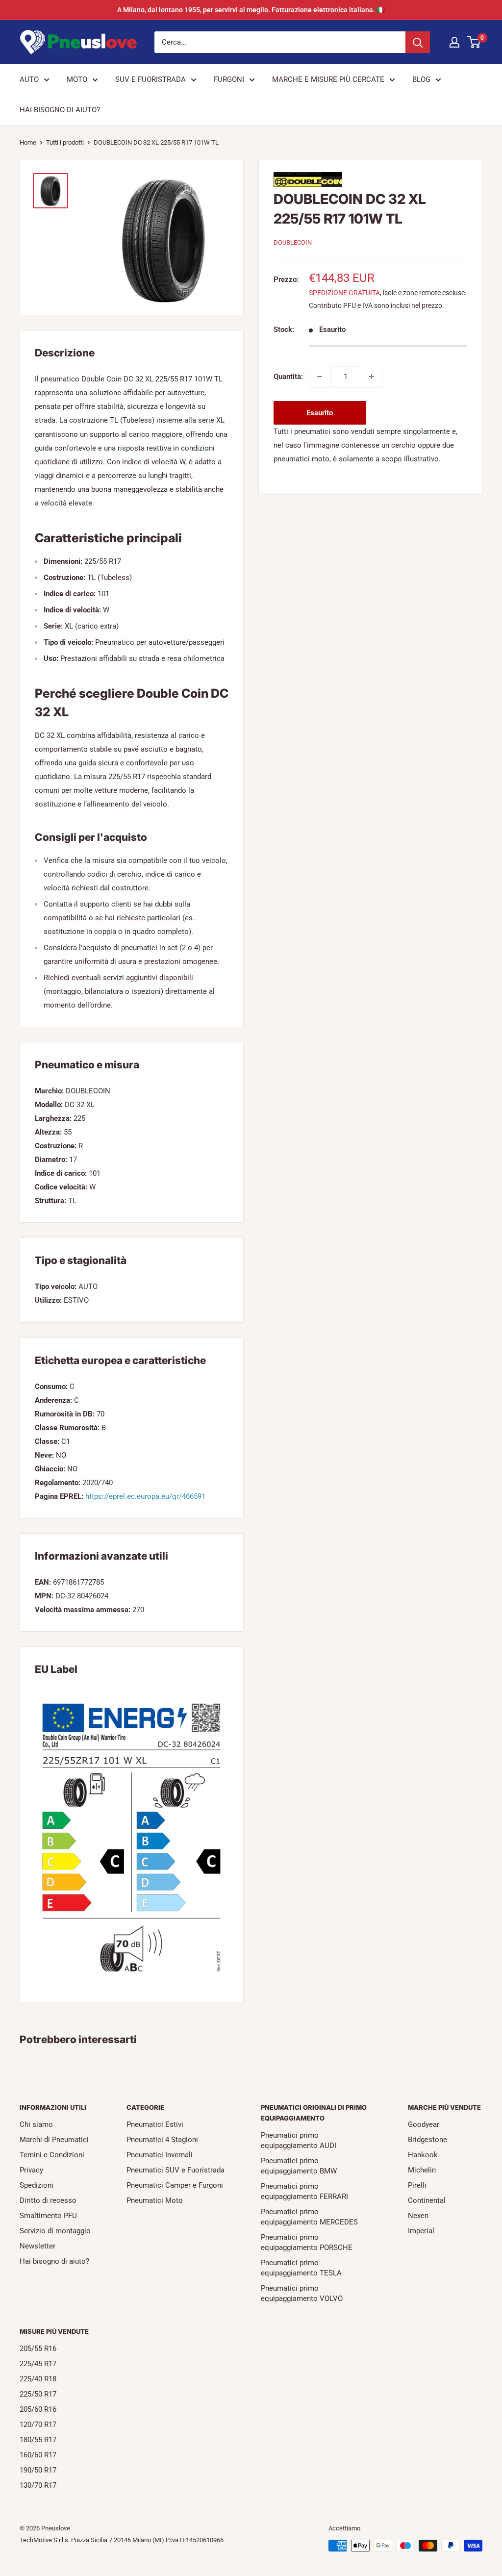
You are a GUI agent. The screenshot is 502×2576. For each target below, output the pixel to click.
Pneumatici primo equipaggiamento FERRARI (304, 2191)
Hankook (423, 2155)
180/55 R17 (38, 2440)
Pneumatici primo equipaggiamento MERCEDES (309, 2217)
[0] (474, 42)
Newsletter (38, 2246)
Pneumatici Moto (155, 2200)
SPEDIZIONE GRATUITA (344, 293)
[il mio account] (454, 42)
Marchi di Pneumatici (54, 2140)
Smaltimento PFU (48, 2216)
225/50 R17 (38, 2394)
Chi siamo (36, 2124)
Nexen (418, 2216)
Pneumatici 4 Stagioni (162, 2140)
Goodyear (424, 2124)
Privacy (31, 2170)
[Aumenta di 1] (372, 377)
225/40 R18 (38, 2379)
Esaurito (320, 413)
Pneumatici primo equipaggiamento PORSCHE (307, 2242)
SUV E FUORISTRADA (151, 79)
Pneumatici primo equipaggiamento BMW (299, 2166)
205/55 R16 (38, 2349)
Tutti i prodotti (65, 142)
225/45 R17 (38, 2364)
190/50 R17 (38, 2470)
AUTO (29, 79)
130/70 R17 (38, 2485)
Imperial (421, 2231)
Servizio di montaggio (55, 2231)
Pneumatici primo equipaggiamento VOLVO (302, 2293)
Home (28, 142)
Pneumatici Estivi (155, 2124)
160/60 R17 (38, 2455)
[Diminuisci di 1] (320, 377)
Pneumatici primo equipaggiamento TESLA (301, 2268)
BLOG (421, 79)
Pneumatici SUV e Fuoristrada (176, 2170)
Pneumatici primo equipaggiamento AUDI (299, 2140)
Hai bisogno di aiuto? (54, 2261)
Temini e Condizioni (52, 2155)
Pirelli (417, 2185)
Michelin (422, 2170)
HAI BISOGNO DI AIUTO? (60, 110)
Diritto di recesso (48, 2200)
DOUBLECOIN (293, 242)
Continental (427, 2200)
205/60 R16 (38, 2409)
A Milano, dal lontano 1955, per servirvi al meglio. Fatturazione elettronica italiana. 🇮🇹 (251, 10)
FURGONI (229, 79)
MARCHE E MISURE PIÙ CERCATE (328, 79)
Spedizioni (37, 2185)
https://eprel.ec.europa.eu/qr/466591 (145, 1496)
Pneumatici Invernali (160, 2155)
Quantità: (288, 377)
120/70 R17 (38, 2424)
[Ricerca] (418, 42)
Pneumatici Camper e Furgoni (175, 2185)
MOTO (77, 79)
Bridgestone (427, 2140)
